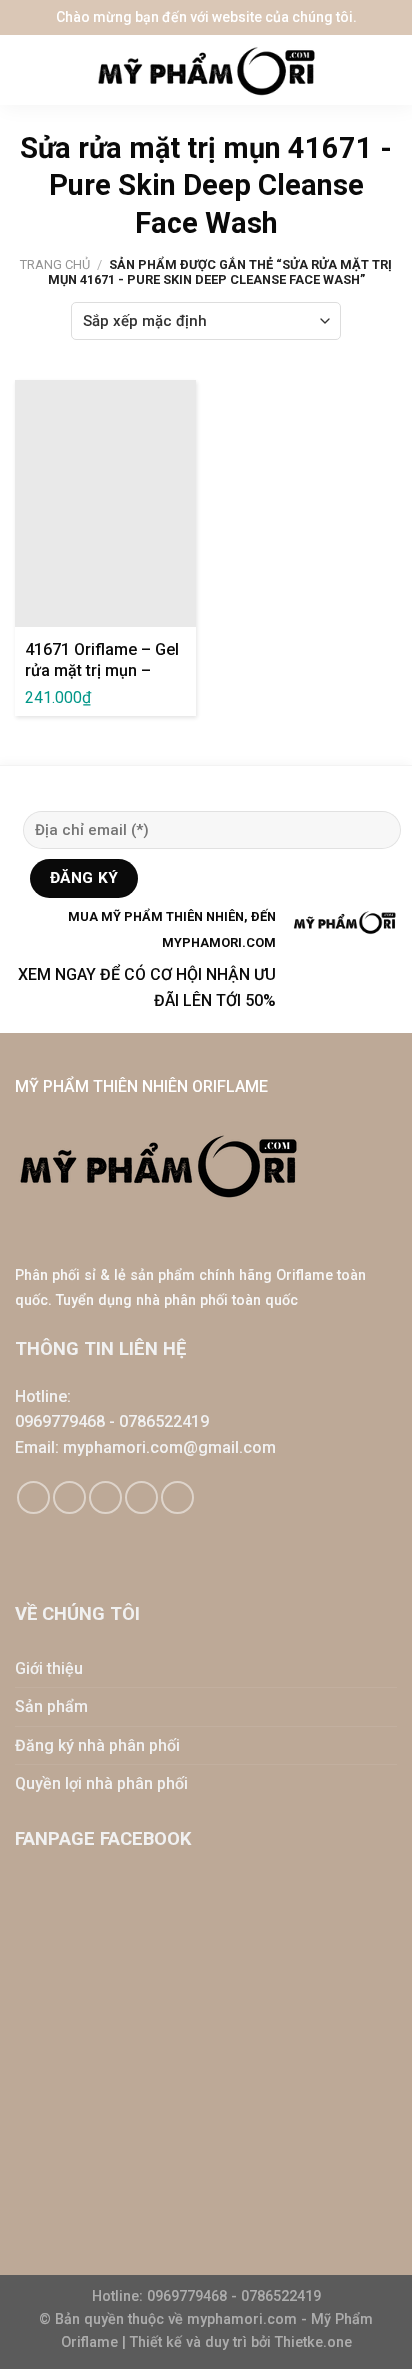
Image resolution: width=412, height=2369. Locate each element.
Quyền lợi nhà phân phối (101, 1783)
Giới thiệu (49, 1668)
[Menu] (30, 70)
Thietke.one (313, 2342)
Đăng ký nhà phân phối (97, 1745)
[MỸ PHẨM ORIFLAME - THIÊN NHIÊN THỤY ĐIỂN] (206, 70)
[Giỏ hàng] (387, 70)
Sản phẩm (51, 1706)
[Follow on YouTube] (177, 1497)
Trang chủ (55, 264)
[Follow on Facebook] (33, 1497)
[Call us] (141, 1497)
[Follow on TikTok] (69, 1497)
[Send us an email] (105, 1497)
